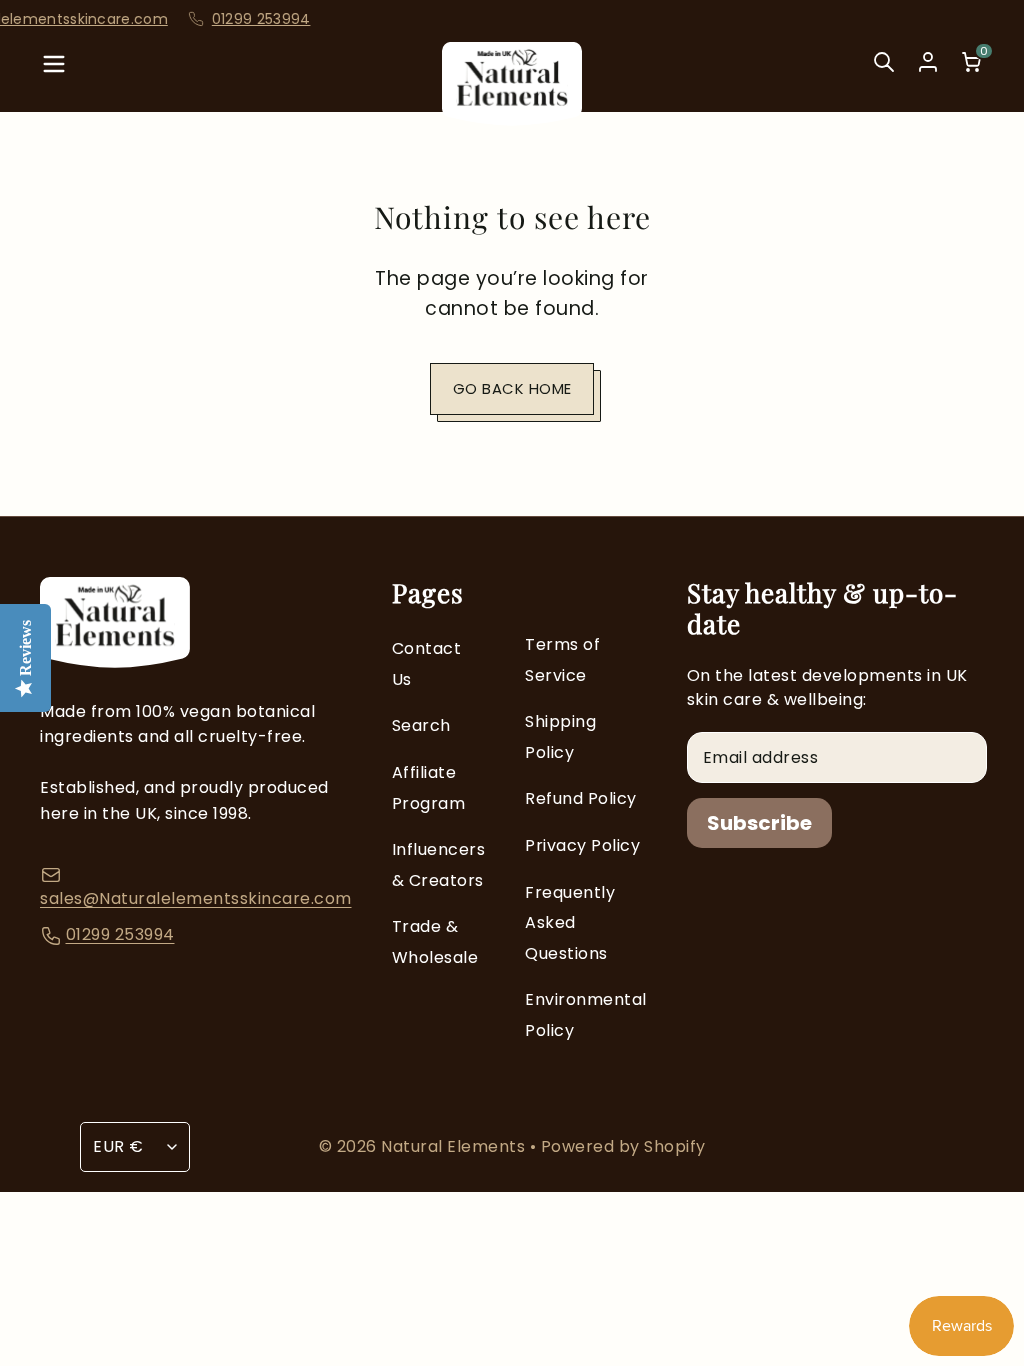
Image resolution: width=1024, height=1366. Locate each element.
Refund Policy (581, 798)
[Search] (884, 75)
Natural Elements (455, 1146)
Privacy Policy (582, 845)
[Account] (928, 62)
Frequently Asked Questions (570, 923)
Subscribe (759, 823)
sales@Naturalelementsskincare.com (196, 898)
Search (421, 725)
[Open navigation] (54, 75)
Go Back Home (512, 388)
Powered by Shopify (623, 1146)
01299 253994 (233, 19)
